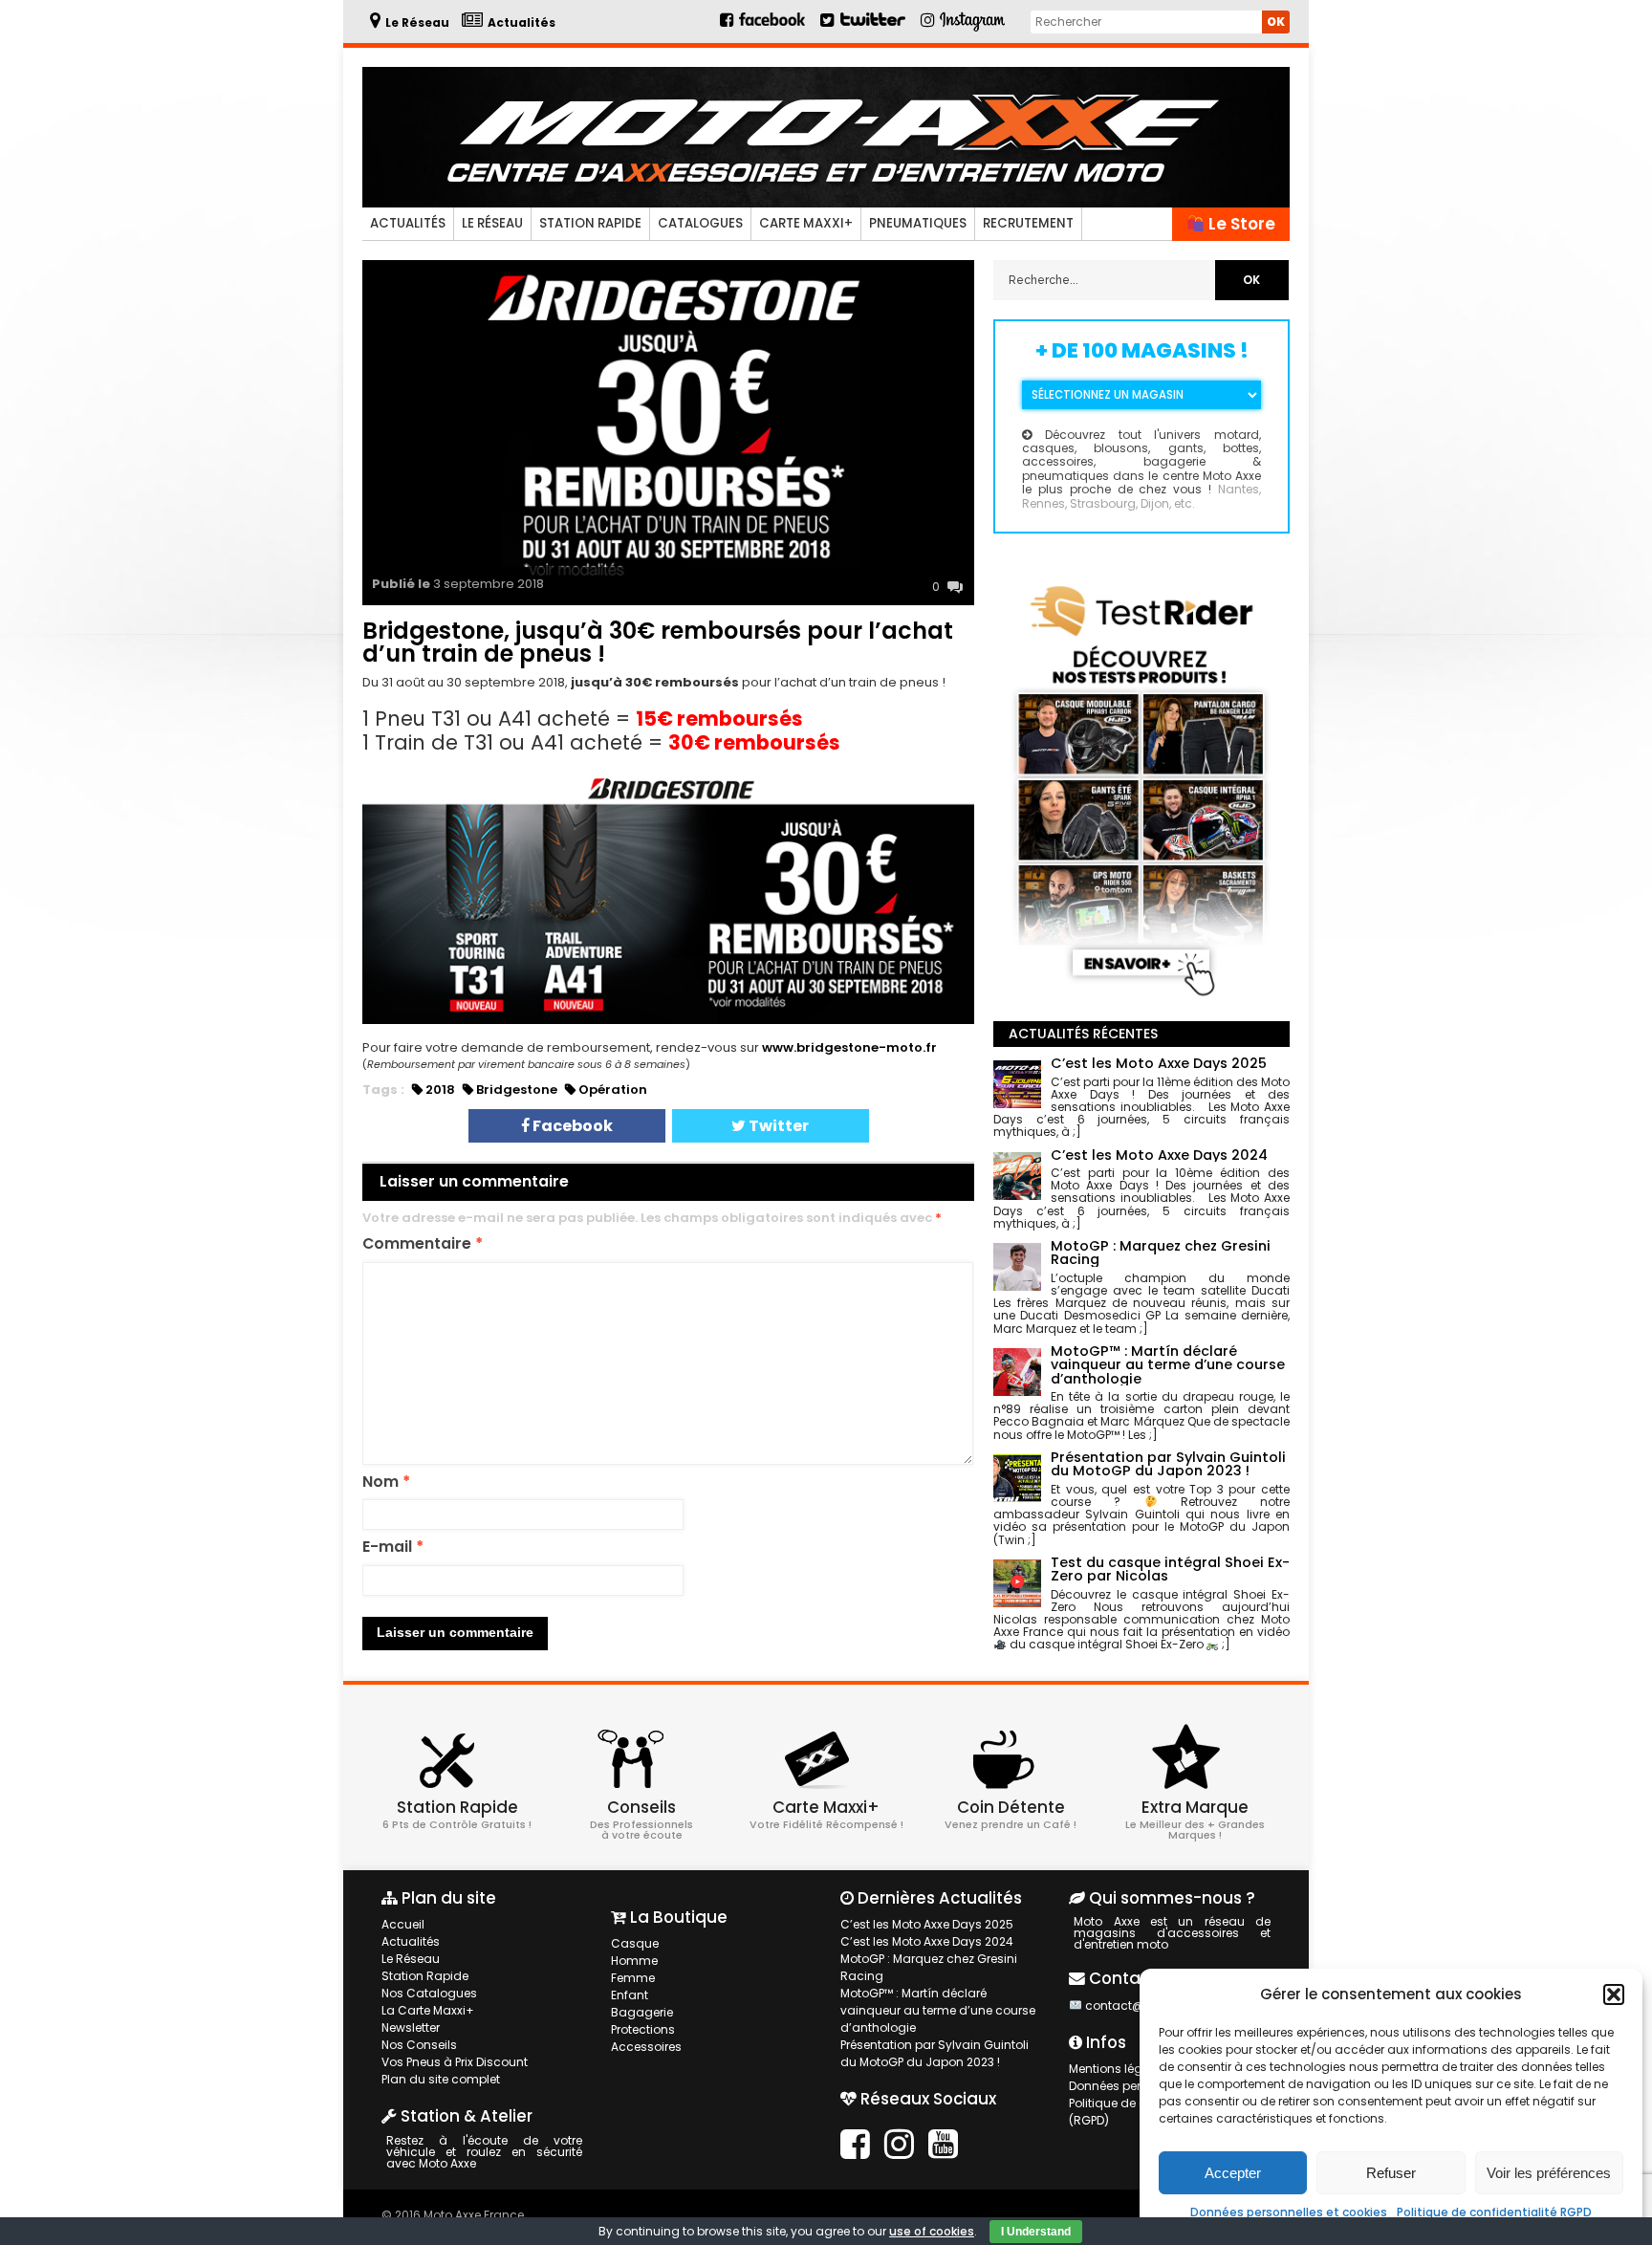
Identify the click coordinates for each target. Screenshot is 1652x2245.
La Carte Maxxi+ (428, 2010)
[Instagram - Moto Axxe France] (973, 29)
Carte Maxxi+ (806, 223)
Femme (633, 1978)
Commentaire (423, 1244)
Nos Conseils (419, 2045)
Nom (386, 1482)
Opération (613, 1090)
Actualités (408, 223)
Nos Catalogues (429, 1993)
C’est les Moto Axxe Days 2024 (927, 1941)
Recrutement (1028, 223)
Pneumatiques (918, 223)
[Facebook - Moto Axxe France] (764, 27)
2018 (440, 1090)
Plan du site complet (441, 2079)
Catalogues (700, 223)
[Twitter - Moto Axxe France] (872, 27)
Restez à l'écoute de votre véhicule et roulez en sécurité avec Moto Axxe (484, 2152)
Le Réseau (492, 223)
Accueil (403, 1924)
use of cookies (932, 2231)
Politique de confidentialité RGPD (1494, 2212)
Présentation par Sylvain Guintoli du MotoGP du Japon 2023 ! (935, 2053)
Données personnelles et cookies (1289, 2212)
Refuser (1391, 2173)
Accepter (1233, 2173)
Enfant (630, 1995)
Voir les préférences (1549, 2173)
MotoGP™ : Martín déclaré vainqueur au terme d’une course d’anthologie (938, 2010)
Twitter (777, 1126)
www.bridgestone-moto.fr (849, 1047)
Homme (634, 1961)
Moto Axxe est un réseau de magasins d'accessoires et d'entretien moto (1172, 1933)
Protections (643, 2029)
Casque (635, 1943)
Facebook (571, 1126)
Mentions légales (1118, 2069)
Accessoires (646, 2047)
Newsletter (411, 2027)
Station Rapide (590, 223)
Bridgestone (517, 1090)
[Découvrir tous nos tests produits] (1141, 1000)
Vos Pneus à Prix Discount (455, 2062)
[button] (1614, 1994)
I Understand (1036, 2232)
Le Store (1240, 224)
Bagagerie (642, 2012)
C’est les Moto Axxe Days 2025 (927, 1924)
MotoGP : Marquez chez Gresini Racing (929, 1967)
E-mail (393, 1548)
